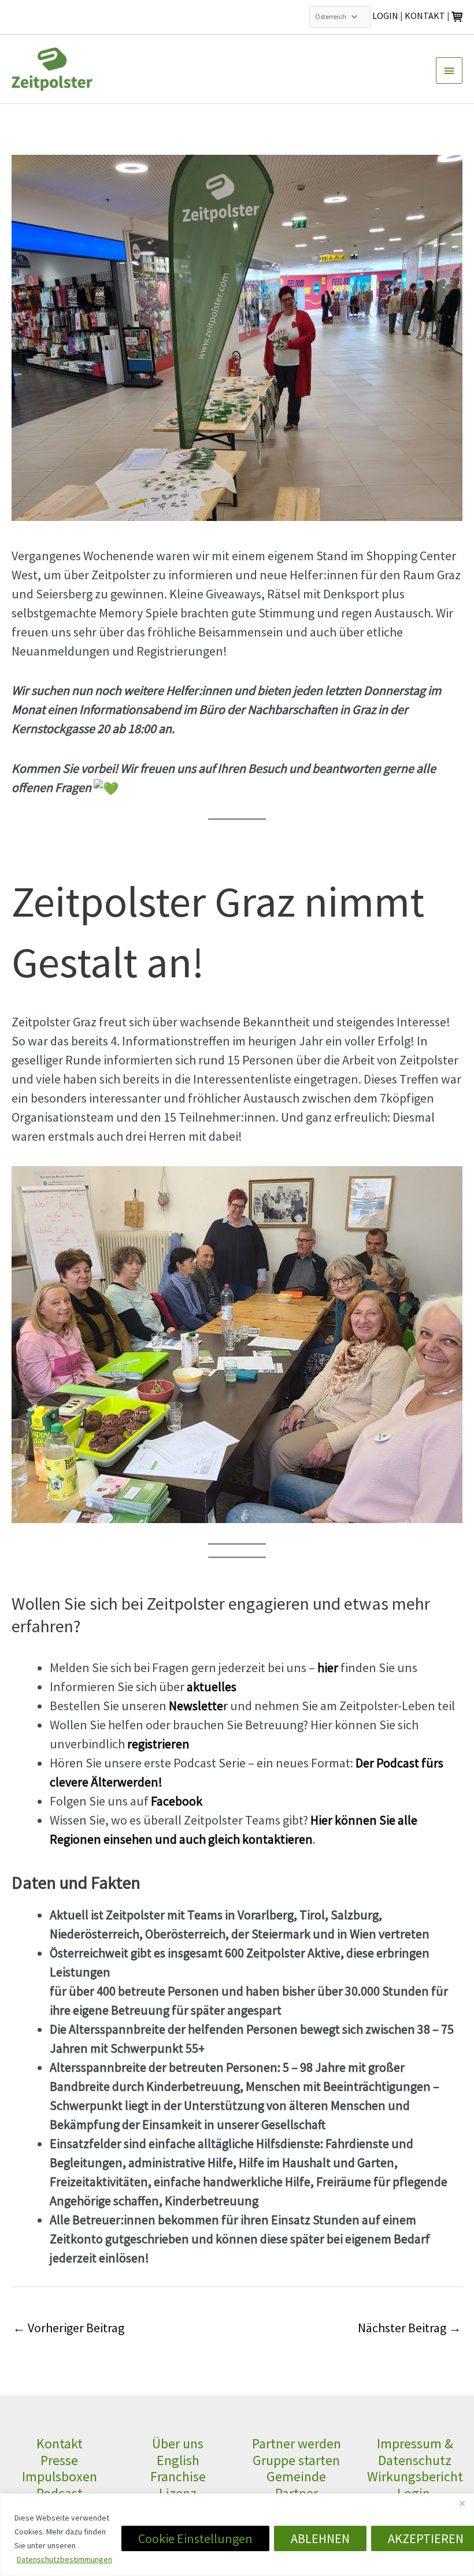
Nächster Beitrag (410, 2328)
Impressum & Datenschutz (415, 2452)
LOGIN (385, 16)
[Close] (462, 2503)
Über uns (178, 2443)
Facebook (177, 1801)
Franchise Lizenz (178, 2485)
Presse (59, 2460)
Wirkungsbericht (415, 2476)
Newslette (196, 1706)
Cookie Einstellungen (195, 2538)
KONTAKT (425, 16)
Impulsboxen (60, 2476)
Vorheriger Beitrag (68, 2328)
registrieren (158, 1744)
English (178, 2460)
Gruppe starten (296, 2460)
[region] (237, 2535)
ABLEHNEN (320, 2538)
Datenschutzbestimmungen (64, 2559)
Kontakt (60, 2443)
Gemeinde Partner (296, 2485)
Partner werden (297, 2443)
